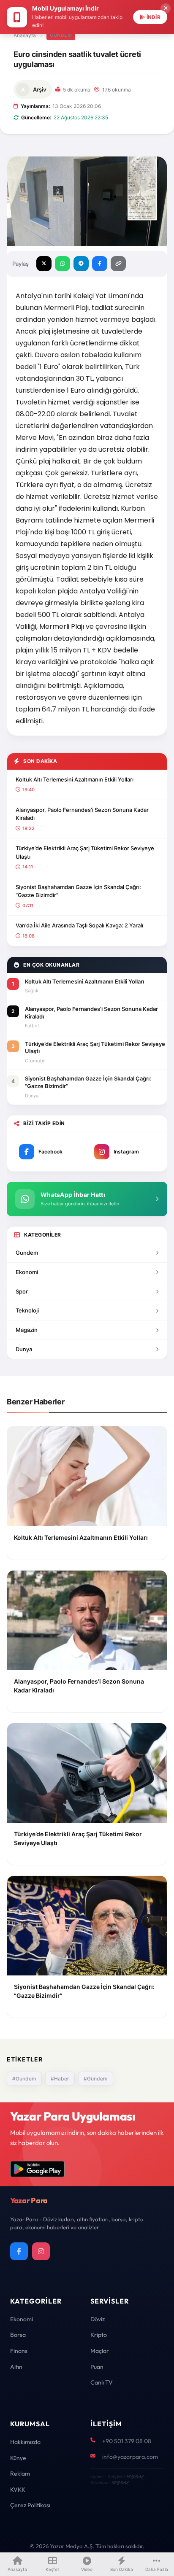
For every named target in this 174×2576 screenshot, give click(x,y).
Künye (18, 2458)
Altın (16, 2367)
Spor (22, 1291)
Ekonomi (27, 1272)
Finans (19, 2351)
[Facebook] (19, 2251)
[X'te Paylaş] (44, 264)
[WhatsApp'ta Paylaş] (63, 264)
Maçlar (100, 2351)
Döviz (98, 2319)
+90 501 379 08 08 (127, 2441)
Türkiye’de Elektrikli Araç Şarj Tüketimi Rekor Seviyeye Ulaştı (85, 852)
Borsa (18, 2335)
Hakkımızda (25, 2442)
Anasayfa (25, 35)
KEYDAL (135, 2477)
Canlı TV (102, 2382)
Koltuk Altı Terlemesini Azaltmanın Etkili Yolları (75, 779)
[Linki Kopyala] (118, 264)
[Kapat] (166, 8)
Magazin (27, 1330)
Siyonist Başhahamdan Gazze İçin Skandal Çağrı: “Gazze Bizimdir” (78, 891)
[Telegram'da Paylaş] (81, 264)
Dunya (24, 1349)
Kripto (99, 2335)
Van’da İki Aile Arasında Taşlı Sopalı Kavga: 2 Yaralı (79, 925)
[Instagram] (41, 2251)
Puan (97, 2367)
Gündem (61, 35)
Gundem (27, 1253)
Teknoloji (27, 1310)
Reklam (20, 2474)
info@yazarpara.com (130, 2457)
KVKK (18, 2490)
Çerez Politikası (30, 2505)
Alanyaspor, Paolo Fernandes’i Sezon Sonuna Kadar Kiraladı (82, 814)
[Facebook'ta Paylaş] (100, 264)
